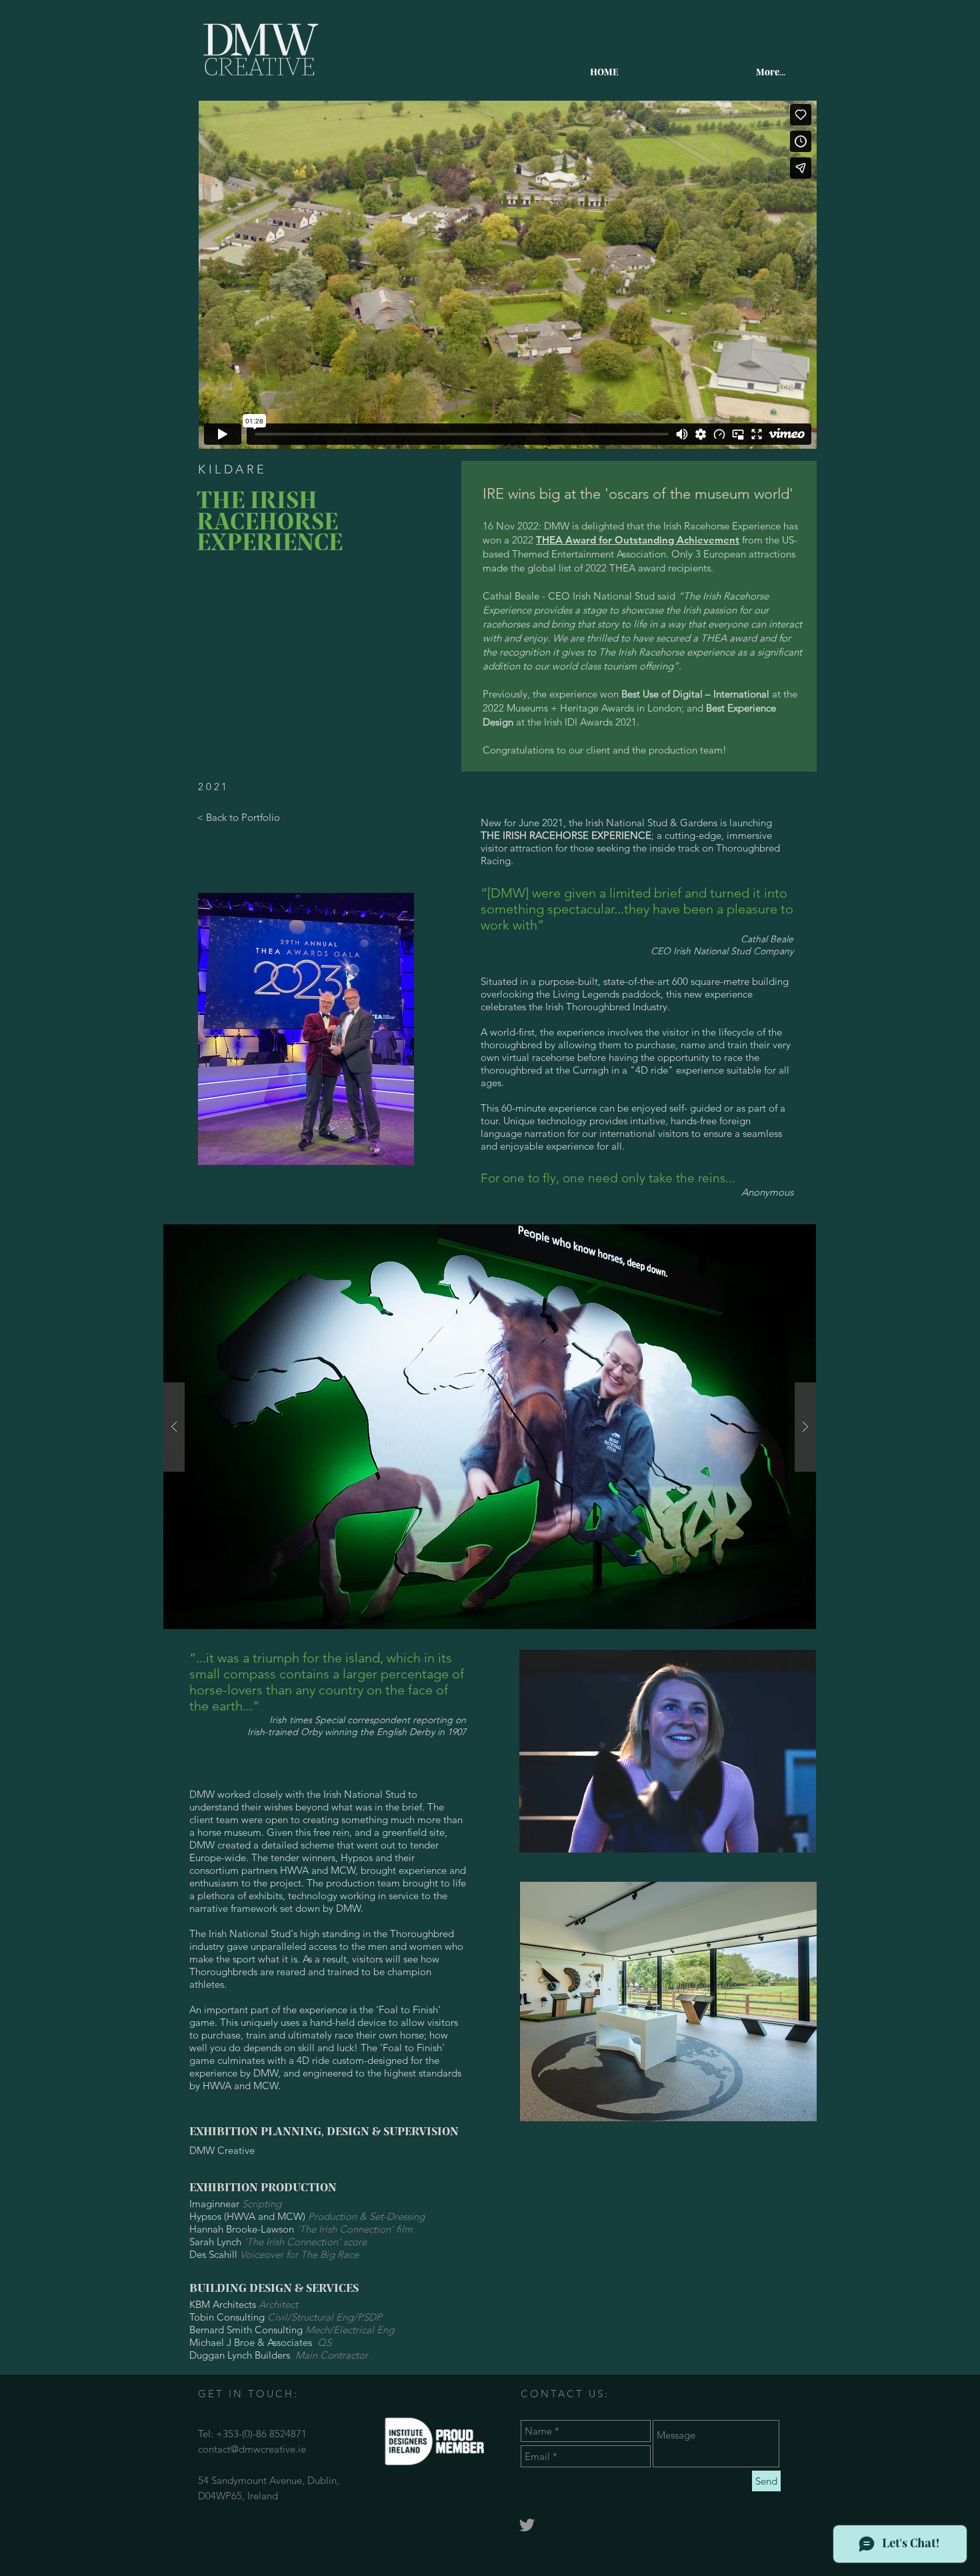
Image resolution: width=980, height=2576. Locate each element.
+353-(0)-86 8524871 (261, 2434)
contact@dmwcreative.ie (252, 2449)
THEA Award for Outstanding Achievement (638, 540)
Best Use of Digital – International (695, 694)
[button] (490, 1427)
